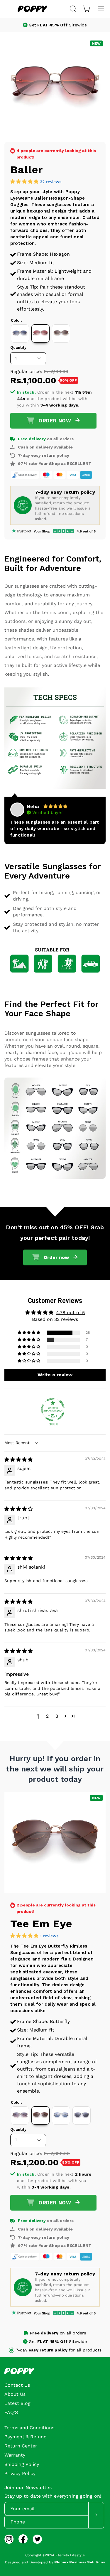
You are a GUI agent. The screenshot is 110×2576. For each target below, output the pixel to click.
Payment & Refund (26, 2437)
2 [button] (47, 1716)
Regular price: (26, 371)
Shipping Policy (22, 2464)
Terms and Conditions (29, 2428)
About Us (15, 2394)
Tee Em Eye (41, 1924)
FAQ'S (11, 2412)
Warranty (15, 2455)
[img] (18, 1460)
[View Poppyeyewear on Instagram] (9, 2539)
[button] (72, 9)
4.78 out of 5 (70, 1313)
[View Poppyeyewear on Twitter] (37, 2539)
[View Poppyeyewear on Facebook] (23, 2539)
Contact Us (17, 2385)
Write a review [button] (55, 1375)
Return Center (21, 2446)
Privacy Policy (20, 2473)
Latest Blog (17, 2403)
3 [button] (57, 1716)
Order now (55, 421)
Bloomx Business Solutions (80, 2562)
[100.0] (53, 1410)
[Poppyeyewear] (32, 9)
